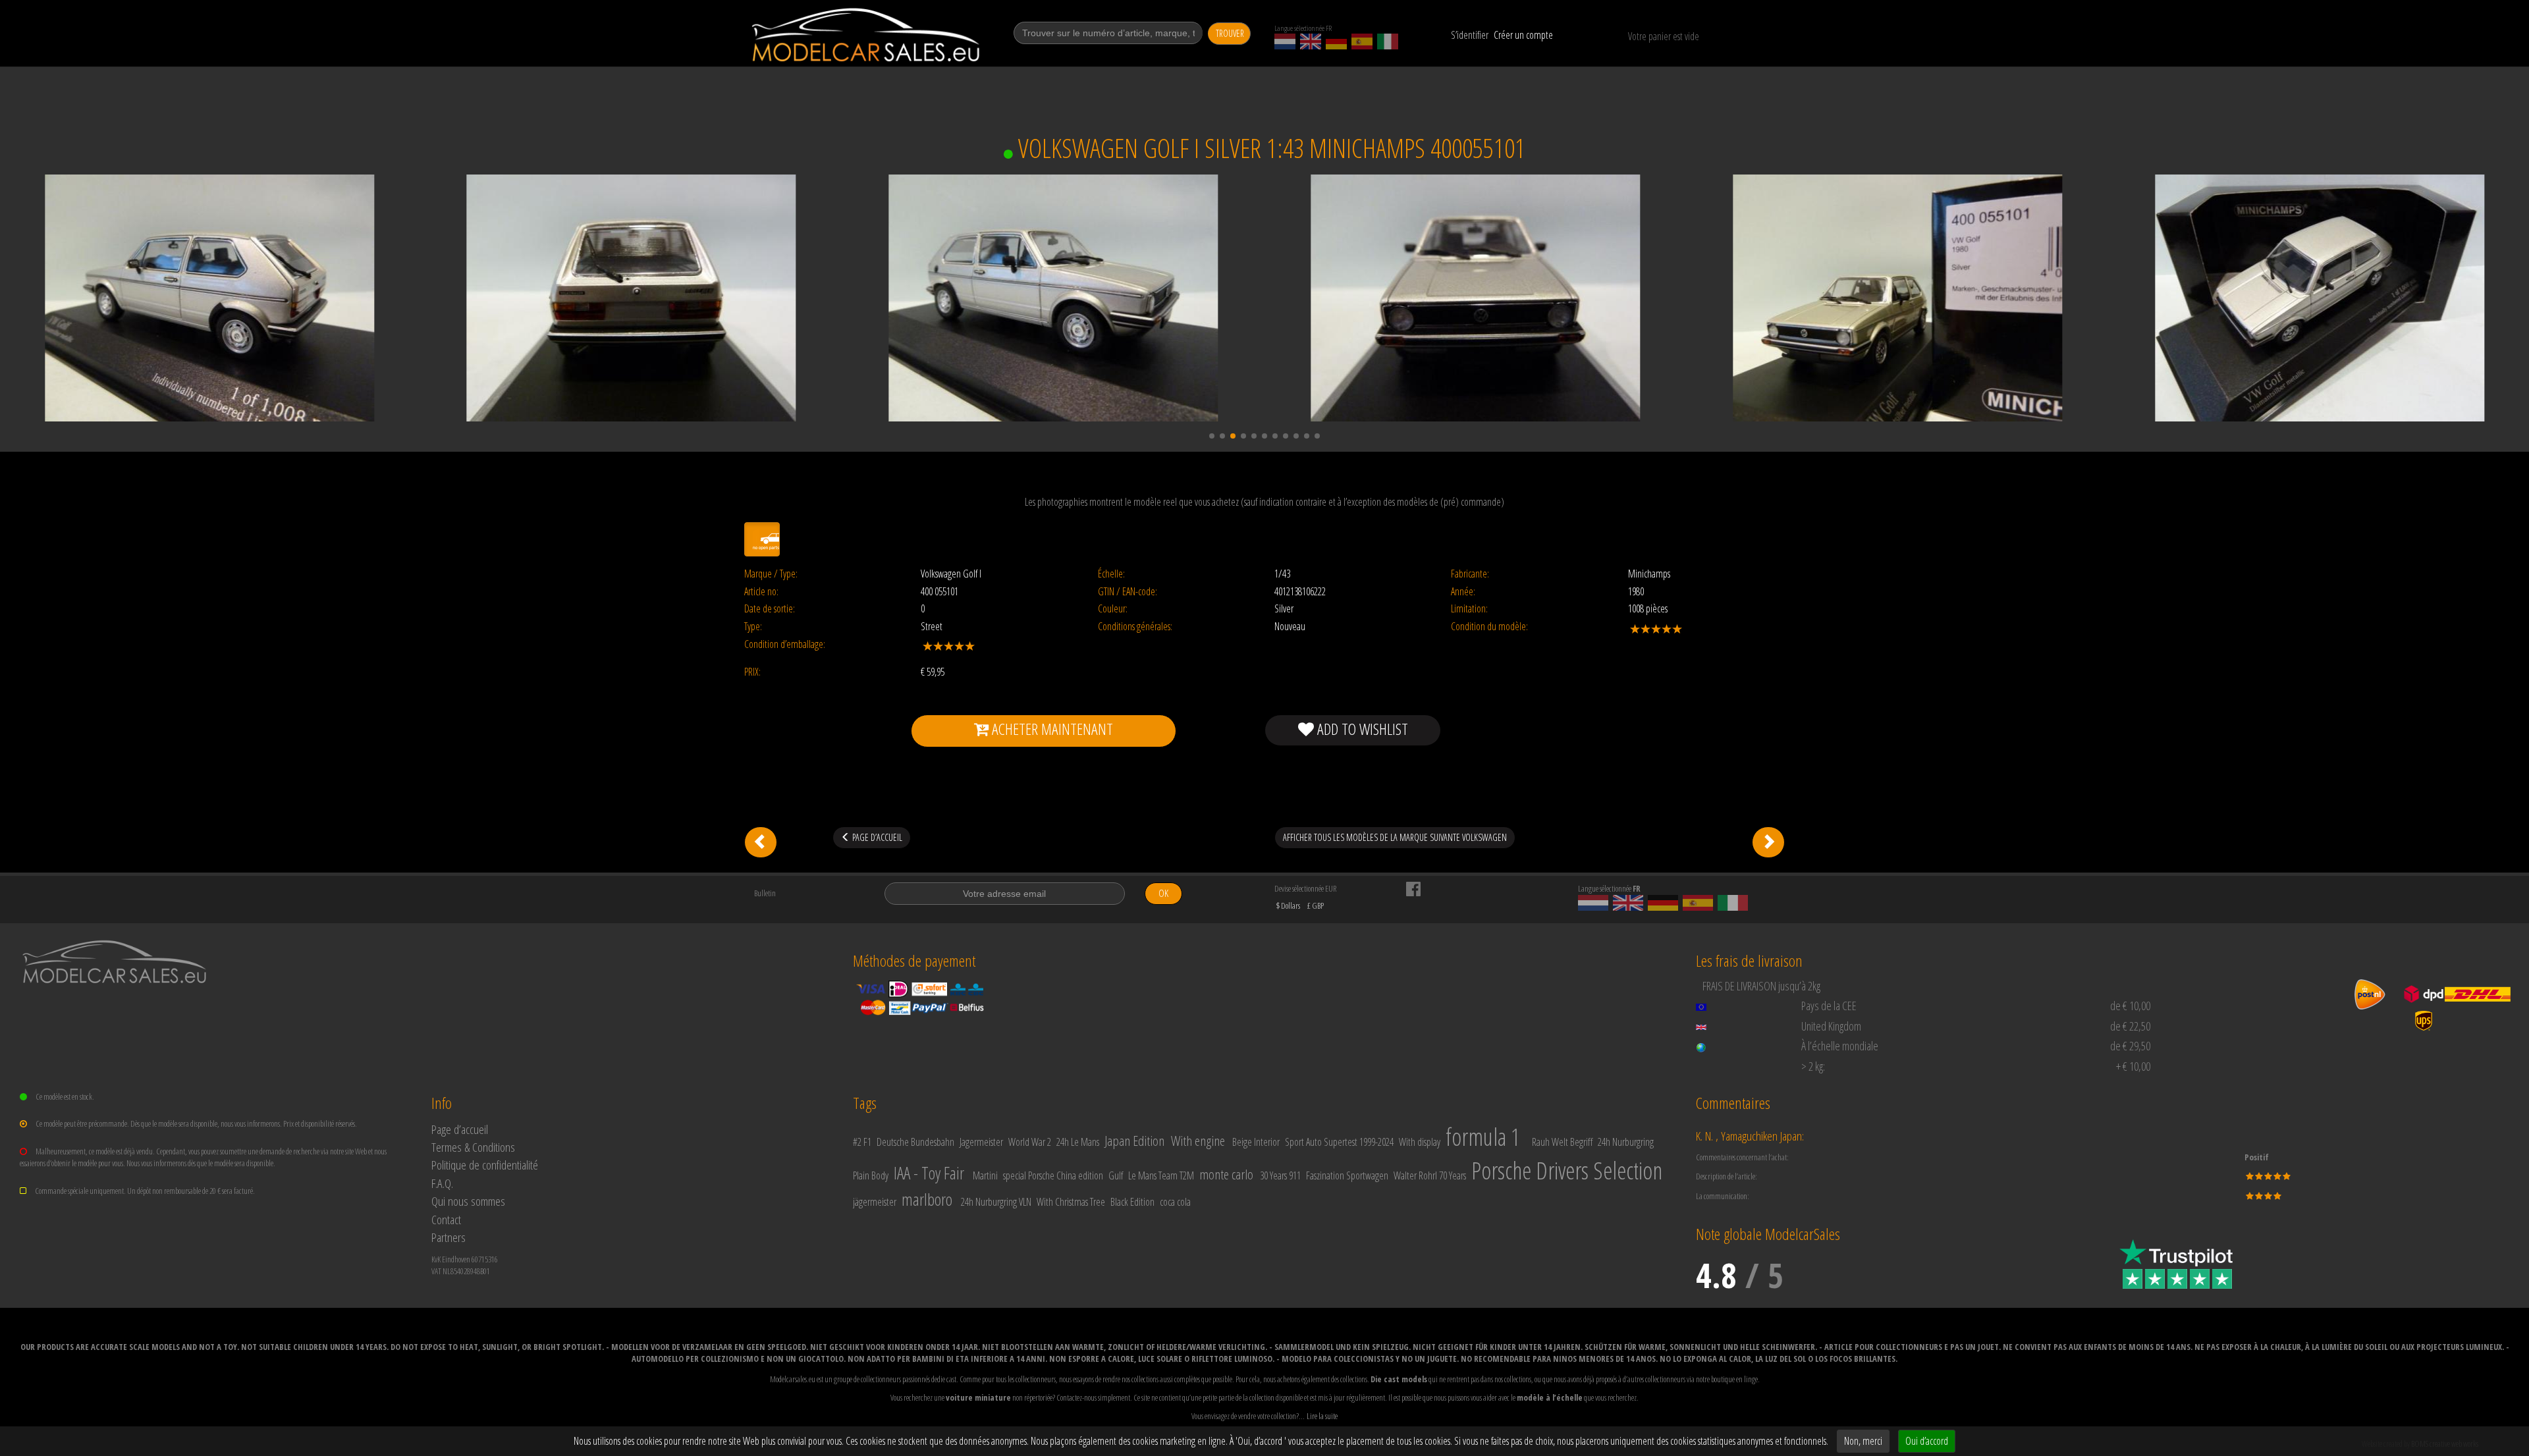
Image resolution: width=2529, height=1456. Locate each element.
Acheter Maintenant (1051, 729)
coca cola (1175, 1202)
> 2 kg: (1813, 1066)
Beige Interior (1256, 1142)
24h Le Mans (1078, 1142)
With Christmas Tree (1071, 1202)
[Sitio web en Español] (1362, 41)
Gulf (1116, 1175)
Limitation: (1469, 609)
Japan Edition (1134, 1141)
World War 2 (1030, 1142)
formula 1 (1483, 1137)
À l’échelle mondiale (1840, 1046)
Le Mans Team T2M (1161, 1175)
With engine (1198, 1141)
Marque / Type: (771, 574)
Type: (753, 627)
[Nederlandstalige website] (1285, 41)
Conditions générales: (1135, 627)
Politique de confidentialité (485, 1165)
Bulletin (765, 893)
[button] (1212, 436)
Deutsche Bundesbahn (915, 1142)
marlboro (927, 1199)
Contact (446, 1219)
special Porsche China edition (1053, 1175)
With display (1420, 1142)
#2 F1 (862, 1142)
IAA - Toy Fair (929, 1173)
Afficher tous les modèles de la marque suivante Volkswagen (1395, 837)
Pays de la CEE (1829, 1006)
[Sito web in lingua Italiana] (1388, 41)
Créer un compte (1523, 35)
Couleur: (1113, 609)
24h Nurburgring (1626, 1142)
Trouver (1230, 33)
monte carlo (1226, 1174)
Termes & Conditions (473, 1147)
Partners (449, 1237)
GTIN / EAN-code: (1128, 592)
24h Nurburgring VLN (996, 1202)
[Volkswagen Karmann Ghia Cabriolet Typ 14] (761, 842)
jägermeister (875, 1202)
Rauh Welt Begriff (1562, 1142)
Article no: (761, 592)
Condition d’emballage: (785, 644)
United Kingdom (1831, 1026)
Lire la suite (1322, 1416)
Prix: (752, 672)
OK (1163, 893)
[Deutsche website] (1336, 41)
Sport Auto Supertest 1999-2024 (1339, 1142)
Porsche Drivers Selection (1567, 1171)
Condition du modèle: (1489, 627)
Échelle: (1111, 574)
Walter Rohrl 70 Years (1430, 1175)
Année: (1463, 592)
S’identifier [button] (1470, 35)
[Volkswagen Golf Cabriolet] (1768, 842)
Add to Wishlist (1361, 729)
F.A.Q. (442, 1183)
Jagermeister (981, 1142)
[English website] (1311, 41)
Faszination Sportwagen (1347, 1175)
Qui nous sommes (468, 1201)
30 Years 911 (1280, 1175)
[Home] (867, 35)
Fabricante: (1470, 574)
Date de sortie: (770, 609)
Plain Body (871, 1175)
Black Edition (1132, 1202)
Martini (985, 1175)
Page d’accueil (460, 1129)
